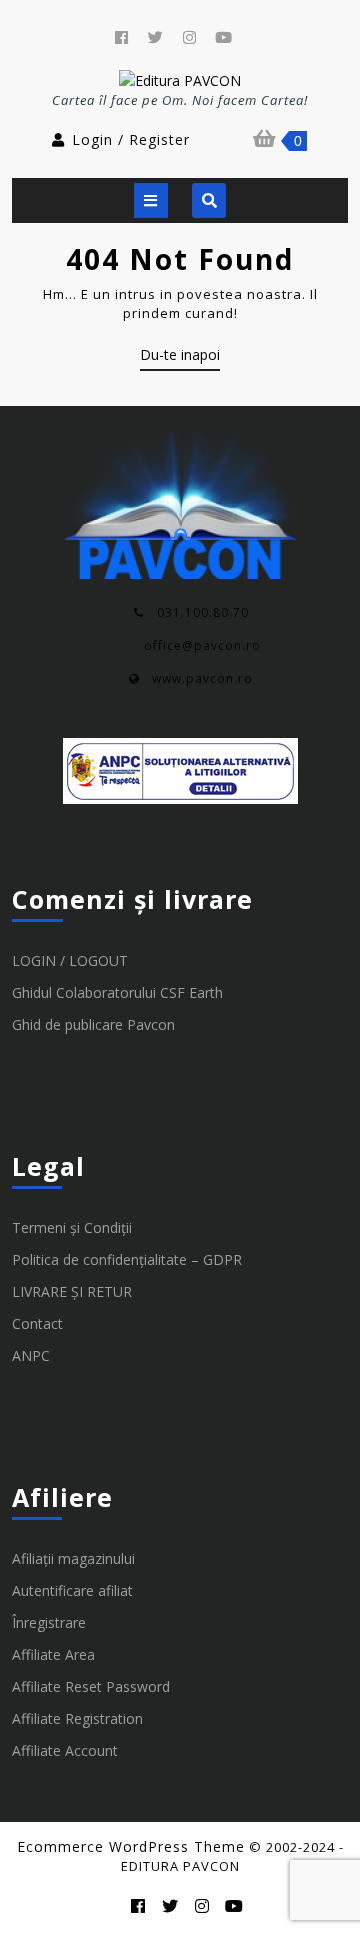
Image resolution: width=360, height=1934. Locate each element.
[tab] (151, 200)
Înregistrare (49, 1622)
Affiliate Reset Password (91, 1686)
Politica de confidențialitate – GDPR (127, 1259)
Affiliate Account (65, 1750)
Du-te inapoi (180, 358)
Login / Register (131, 139)
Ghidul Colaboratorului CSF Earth (117, 992)
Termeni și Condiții (72, 1227)
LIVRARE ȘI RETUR (72, 1291)
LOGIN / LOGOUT (70, 960)
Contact (37, 1323)
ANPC (31, 1355)
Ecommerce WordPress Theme (131, 1846)
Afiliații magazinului (73, 1558)
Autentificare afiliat (72, 1590)
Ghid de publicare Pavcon (93, 1024)
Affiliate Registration (77, 1718)
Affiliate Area (53, 1654)
